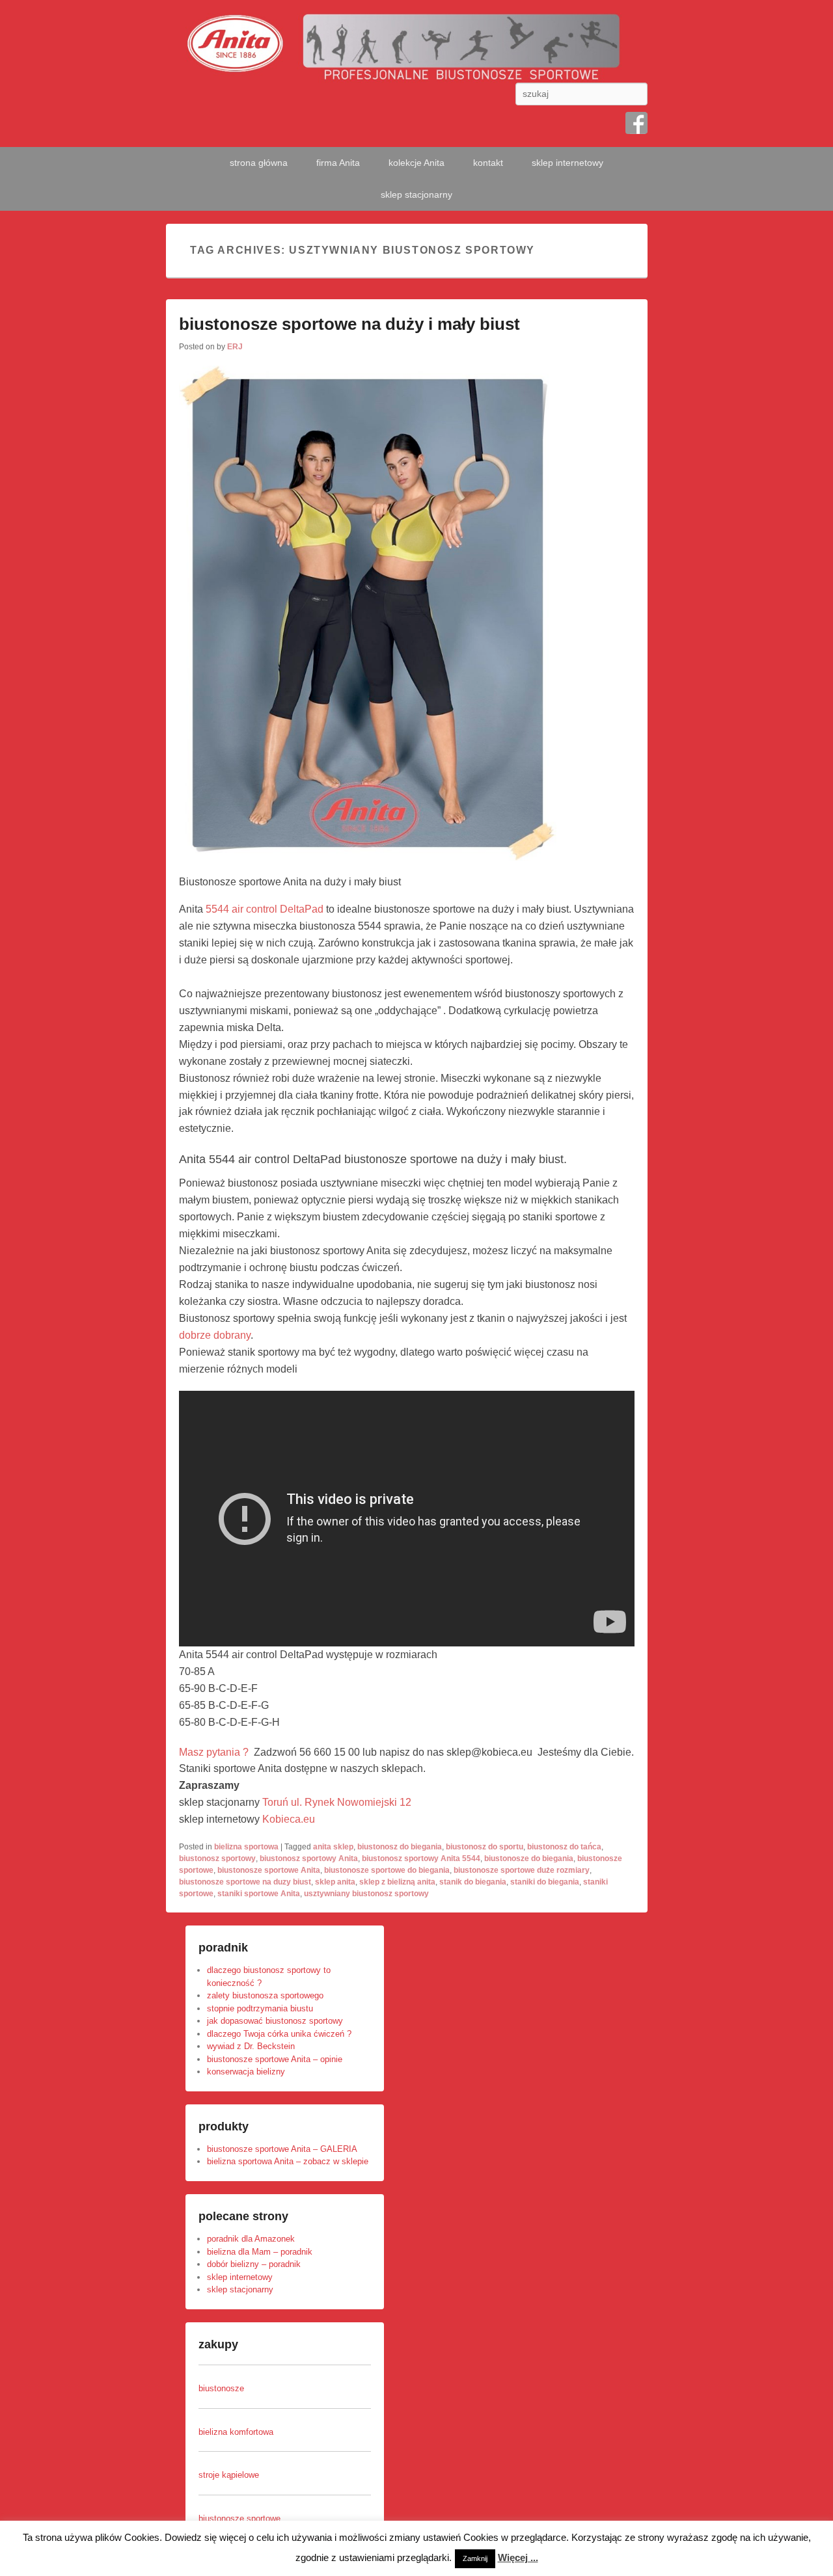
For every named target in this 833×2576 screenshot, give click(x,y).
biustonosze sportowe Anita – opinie (275, 2059)
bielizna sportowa (246, 1847)
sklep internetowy (567, 163)
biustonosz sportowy (217, 1858)
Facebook (636, 123)
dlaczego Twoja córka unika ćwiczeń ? (279, 2034)
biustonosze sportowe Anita (269, 1870)
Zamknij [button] (475, 2558)
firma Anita (338, 163)
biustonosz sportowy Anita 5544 (421, 1858)
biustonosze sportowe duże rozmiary (522, 1870)
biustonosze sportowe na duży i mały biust (349, 324)
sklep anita (335, 1882)
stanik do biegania (473, 1882)
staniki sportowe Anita (259, 1894)
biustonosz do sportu (485, 1847)
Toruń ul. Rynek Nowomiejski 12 (337, 1802)
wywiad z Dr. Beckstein (251, 2046)
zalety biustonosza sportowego (265, 1995)
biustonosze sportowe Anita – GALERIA (282, 2149)
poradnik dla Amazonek (251, 2239)
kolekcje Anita (416, 163)
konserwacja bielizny (246, 2072)
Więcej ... (518, 2557)
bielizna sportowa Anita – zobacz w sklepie (288, 2161)
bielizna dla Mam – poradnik (260, 2252)
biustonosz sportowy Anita (309, 1858)
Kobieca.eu (289, 1819)
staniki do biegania (545, 1882)
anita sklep (333, 1847)
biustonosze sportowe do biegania (387, 1870)
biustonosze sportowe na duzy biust (245, 1882)
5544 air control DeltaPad (265, 909)
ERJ (235, 347)
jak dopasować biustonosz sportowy (275, 2021)
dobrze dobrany (215, 1335)
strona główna (259, 163)
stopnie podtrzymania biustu (260, 2008)
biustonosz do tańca (564, 1847)
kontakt (488, 163)
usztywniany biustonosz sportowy (366, 1894)
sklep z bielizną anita (397, 1882)
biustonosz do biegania (400, 1847)
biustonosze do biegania (529, 1858)
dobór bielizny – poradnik (254, 2264)
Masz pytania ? (215, 1752)
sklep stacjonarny (416, 195)
